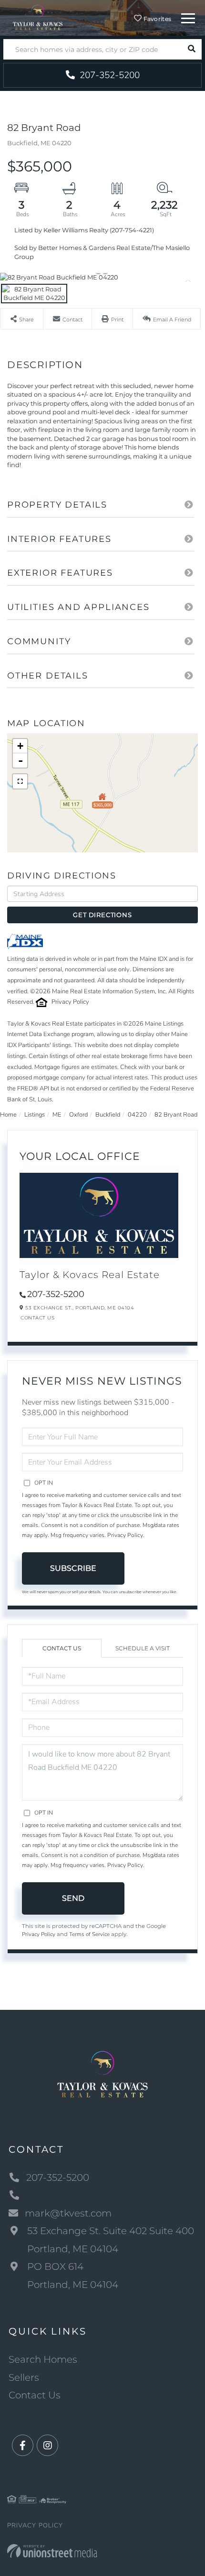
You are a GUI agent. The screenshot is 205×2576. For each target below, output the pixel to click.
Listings (35, 1115)
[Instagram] (47, 2446)
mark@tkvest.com (68, 2213)
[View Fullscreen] (20, 781)
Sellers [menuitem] (24, 2377)
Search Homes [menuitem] (43, 2359)
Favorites (156, 19)
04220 (137, 1115)
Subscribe (73, 1568)
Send (73, 1898)
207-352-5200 (108, 75)
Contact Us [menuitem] (35, 2395)
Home (8, 1115)
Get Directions (102, 915)
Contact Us (37, 1318)
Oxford (78, 1115)
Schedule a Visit (143, 1648)
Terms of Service (89, 1934)
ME (57, 1115)
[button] (191, 49)
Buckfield (108, 1115)
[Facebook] (23, 2446)
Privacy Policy (70, 1002)
